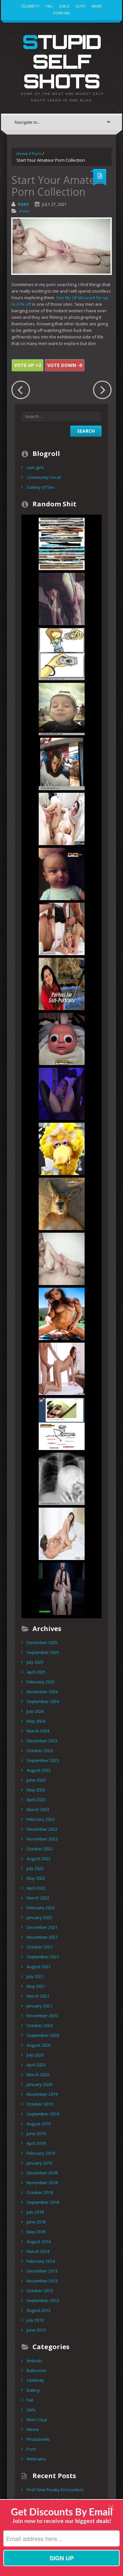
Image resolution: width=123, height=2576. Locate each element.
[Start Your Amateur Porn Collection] (62, 1259)
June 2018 (36, 2222)
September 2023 (43, 1760)
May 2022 (36, 1878)
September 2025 (43, 1652)
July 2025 (35, 1662)
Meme (97, 6)
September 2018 (43, 2202)
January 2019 (39, 2163)
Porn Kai (61, 13)
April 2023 (36, 1800)
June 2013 (36, 2330)
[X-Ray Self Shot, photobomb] (62, 1478)
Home (22, 154)
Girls (64, 6)
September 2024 (43, 1701)
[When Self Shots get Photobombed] (62, 544)
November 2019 (42, 2094)
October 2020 (40, 2025)
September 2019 (43, 2114)
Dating (33, 2390)
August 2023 (39, 1770)
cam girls (35, 467)
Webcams (36, 2459)
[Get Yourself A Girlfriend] (62, 819)
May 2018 (36, 2232)
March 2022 (38, 1898)
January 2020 (39, 2084)
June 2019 (36, 2133)
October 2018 (40, 2192)
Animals (34, 2361)
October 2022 (40, 1849)
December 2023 (42, 1741)
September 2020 (43, 2035)
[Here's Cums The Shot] (62, 1588)
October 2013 (40, 2291)
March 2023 (38, 1809)
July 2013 (35, 2320)
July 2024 (35, 1711)
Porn (37, 154)
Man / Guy (37, 2420)
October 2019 (40, 2104)
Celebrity (30, 6)
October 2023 (40, 1751)
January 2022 (39, 1917)
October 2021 (40, 1947)
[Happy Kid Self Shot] (62, 709)
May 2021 (36, 1986)
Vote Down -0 (65, 365)
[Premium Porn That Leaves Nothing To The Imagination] (62, 1533)
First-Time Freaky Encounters (55, 2490)
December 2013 (42, 2271)
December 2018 (42, 2173)
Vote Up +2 (28, 365)
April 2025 (36, 1672)
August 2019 (39, 2124)
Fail (49, 6)
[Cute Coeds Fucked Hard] (62, 929)
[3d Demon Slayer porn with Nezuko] (62, 599)
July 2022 (35, 1868)
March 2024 (38, 1731)
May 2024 (36, 1721)
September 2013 (43, 2300)
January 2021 (39, 2006)
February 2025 (41, 1682)
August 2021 (39, 1967)
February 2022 (41, 1908)
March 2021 (38, 1996)
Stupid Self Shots (62, 61)
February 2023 (41, 1819)
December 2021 (42, 1927)
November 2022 (42, 1839)
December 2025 (42, 1642)
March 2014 (38, 2251)
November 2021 (42, 1937)
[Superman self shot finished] (62, 764)
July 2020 (35, 2055)
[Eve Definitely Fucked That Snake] (62, 1369)
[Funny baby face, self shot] (62, 874)
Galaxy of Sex (41, 487)
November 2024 (42, 1692)
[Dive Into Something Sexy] (62, 1314)
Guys (80, 6)
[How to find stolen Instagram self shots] (62, 1094)
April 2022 (36, 1888)
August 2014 (39, 2241)
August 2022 (39, 1859)
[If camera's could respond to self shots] (62, 654)
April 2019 (36, 2143)
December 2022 (42, 1829)
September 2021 (43, 1957)
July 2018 (35, 2212)
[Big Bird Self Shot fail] (62, 1149)
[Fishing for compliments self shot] (62, 1424)
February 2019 (41, 2153)
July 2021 (35, 1976)
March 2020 (38, 2075)
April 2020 (36, 2065)
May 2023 (36, 1790)
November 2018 (42, 2183)
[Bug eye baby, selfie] (62, 1039)
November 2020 (42, 2016)
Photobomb (38, 2439)
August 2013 (39, 2310)
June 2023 (36, 1780)
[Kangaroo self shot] (62, 1204)
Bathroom (36, 2370)
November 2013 (42, 2281)
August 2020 (39, 2045)
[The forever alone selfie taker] (62, 984)
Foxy (23, 204)
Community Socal (44, 477)
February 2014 (41, 2261)
